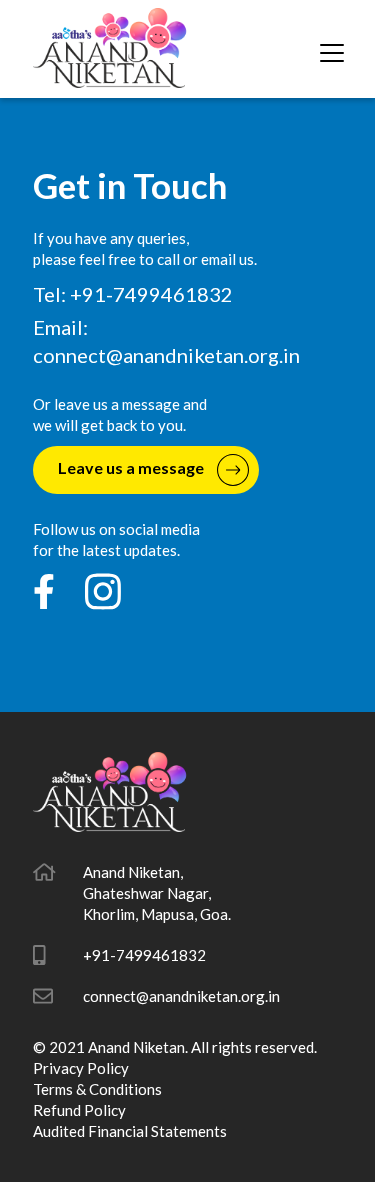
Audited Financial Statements (130, 1131)
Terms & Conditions (97, 1089)
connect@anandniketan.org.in (166, 355)
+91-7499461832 (144, 955)
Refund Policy (79, 1110)
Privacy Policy (81, 1068)
